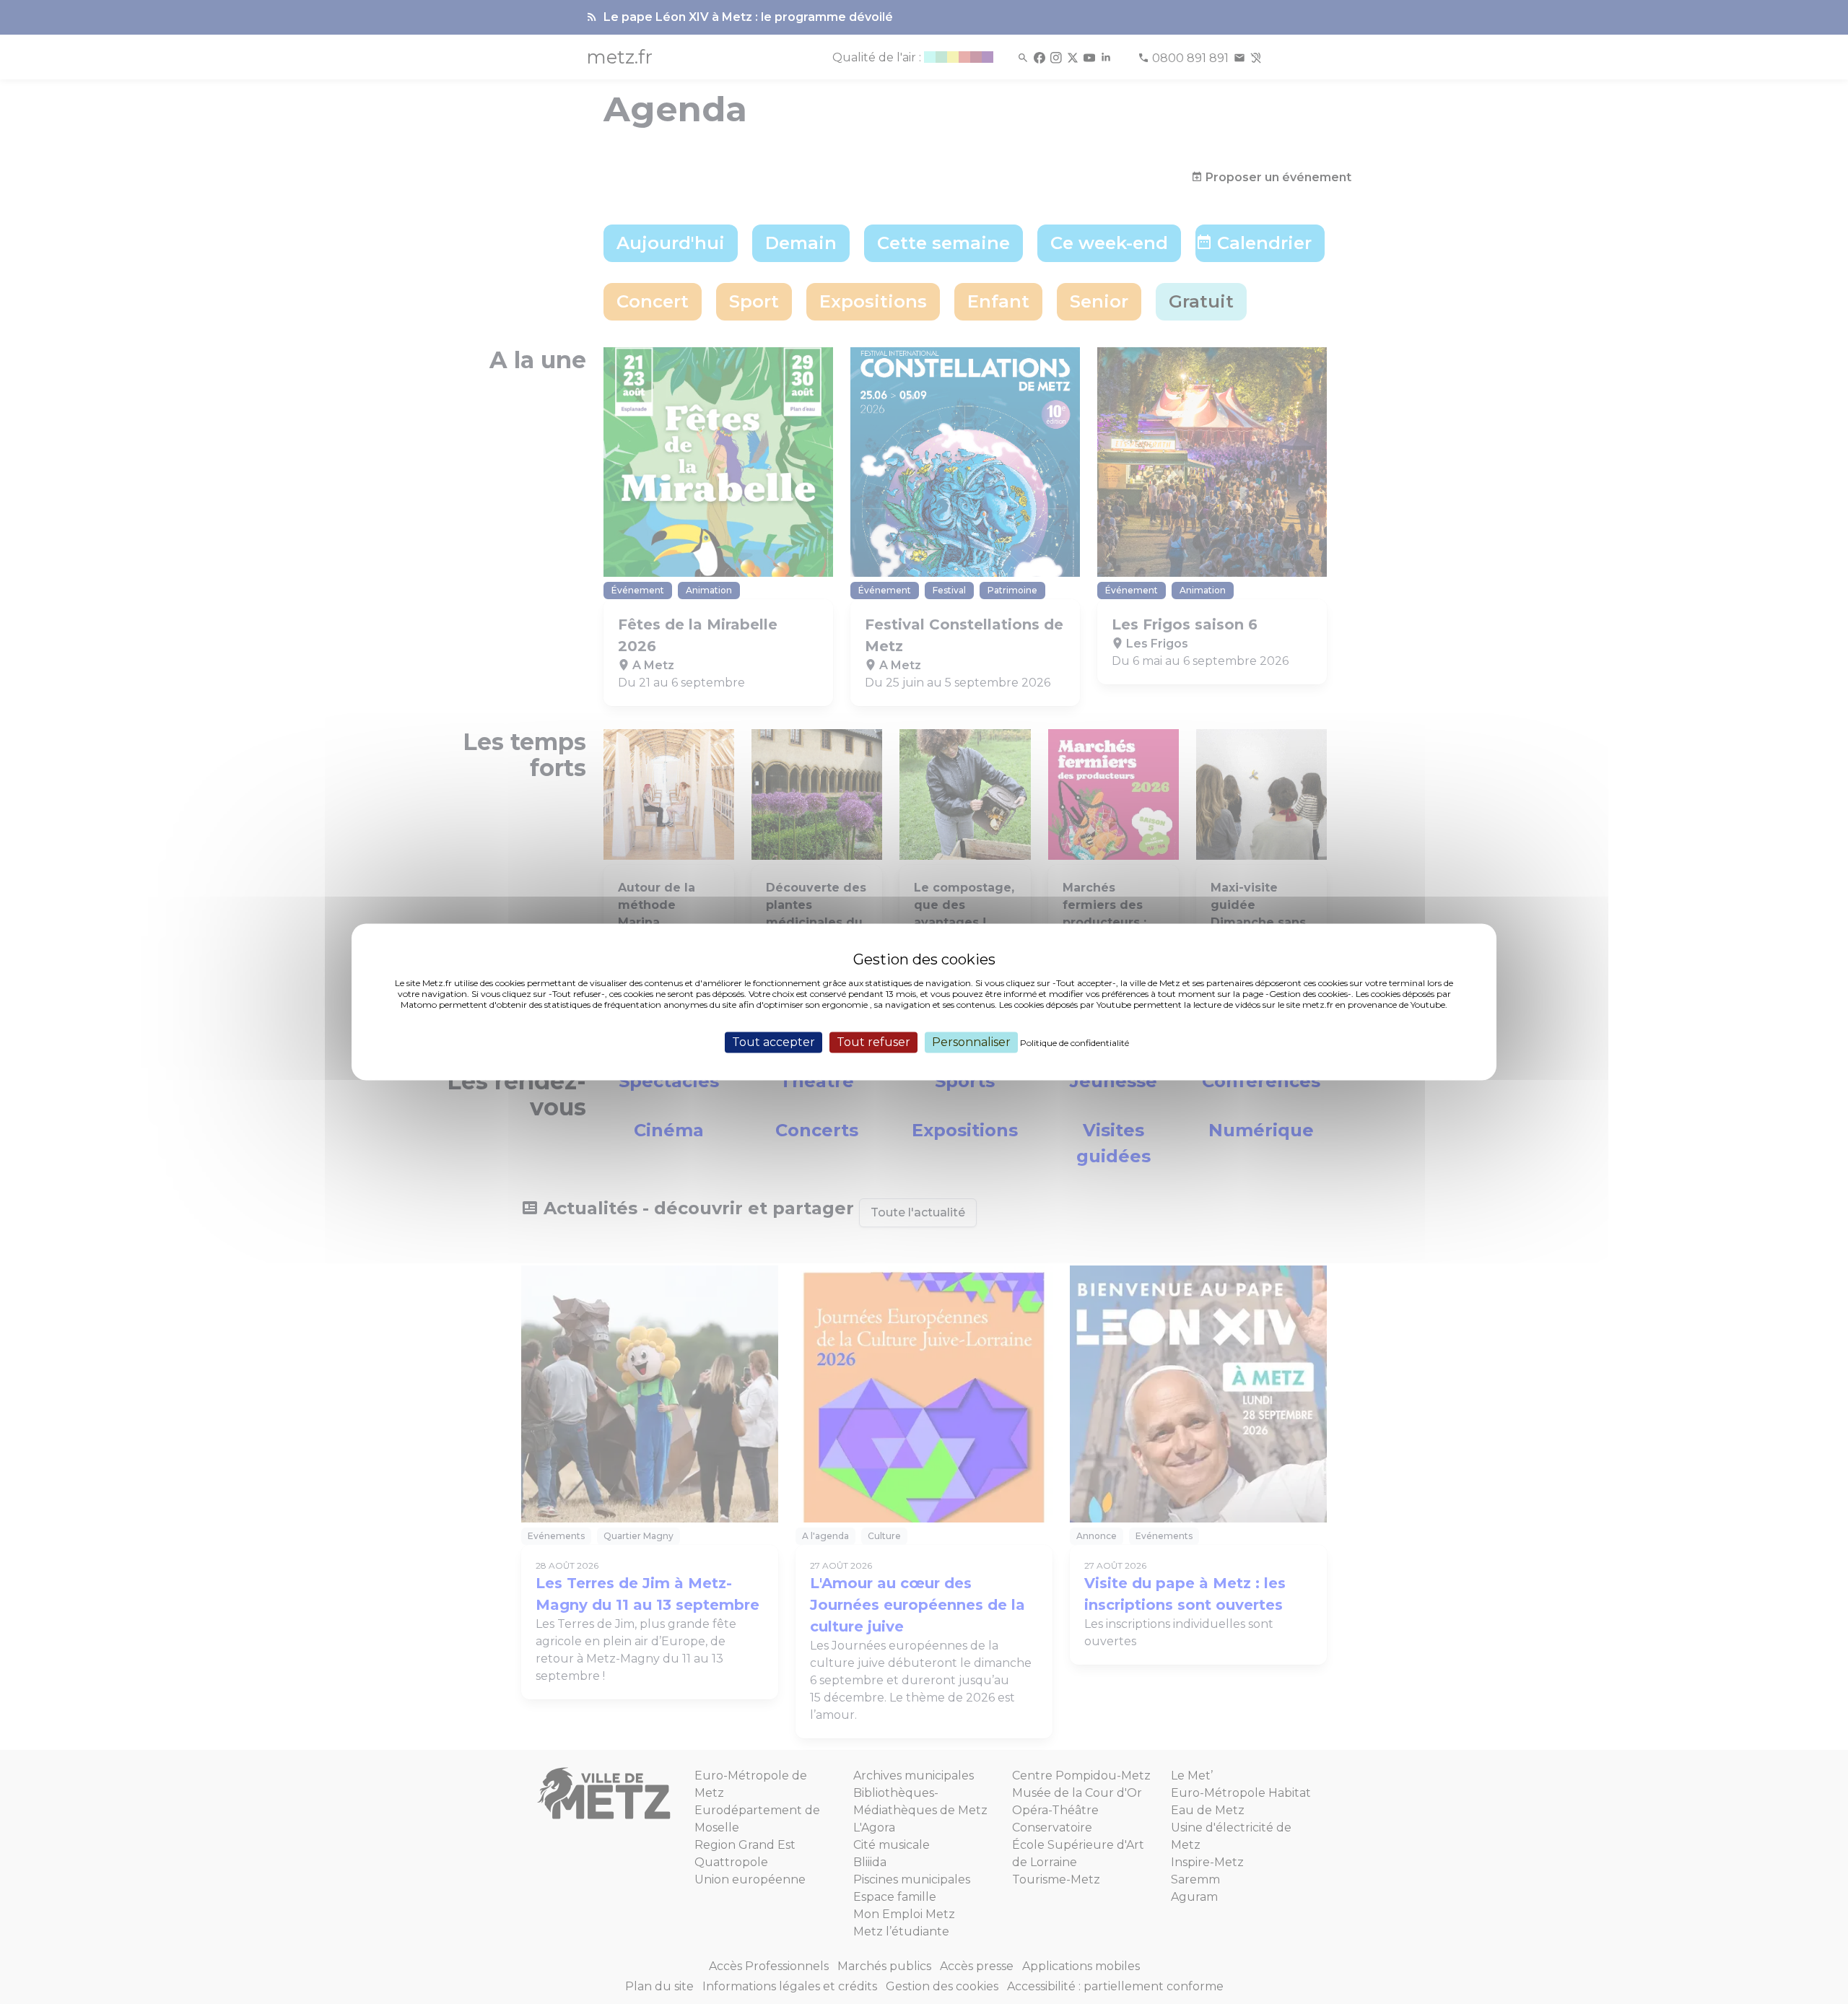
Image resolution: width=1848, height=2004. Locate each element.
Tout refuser (873, 1042)
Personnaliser (971, 1042)
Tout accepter (773, 1042)
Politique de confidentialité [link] (1075, 1043)
